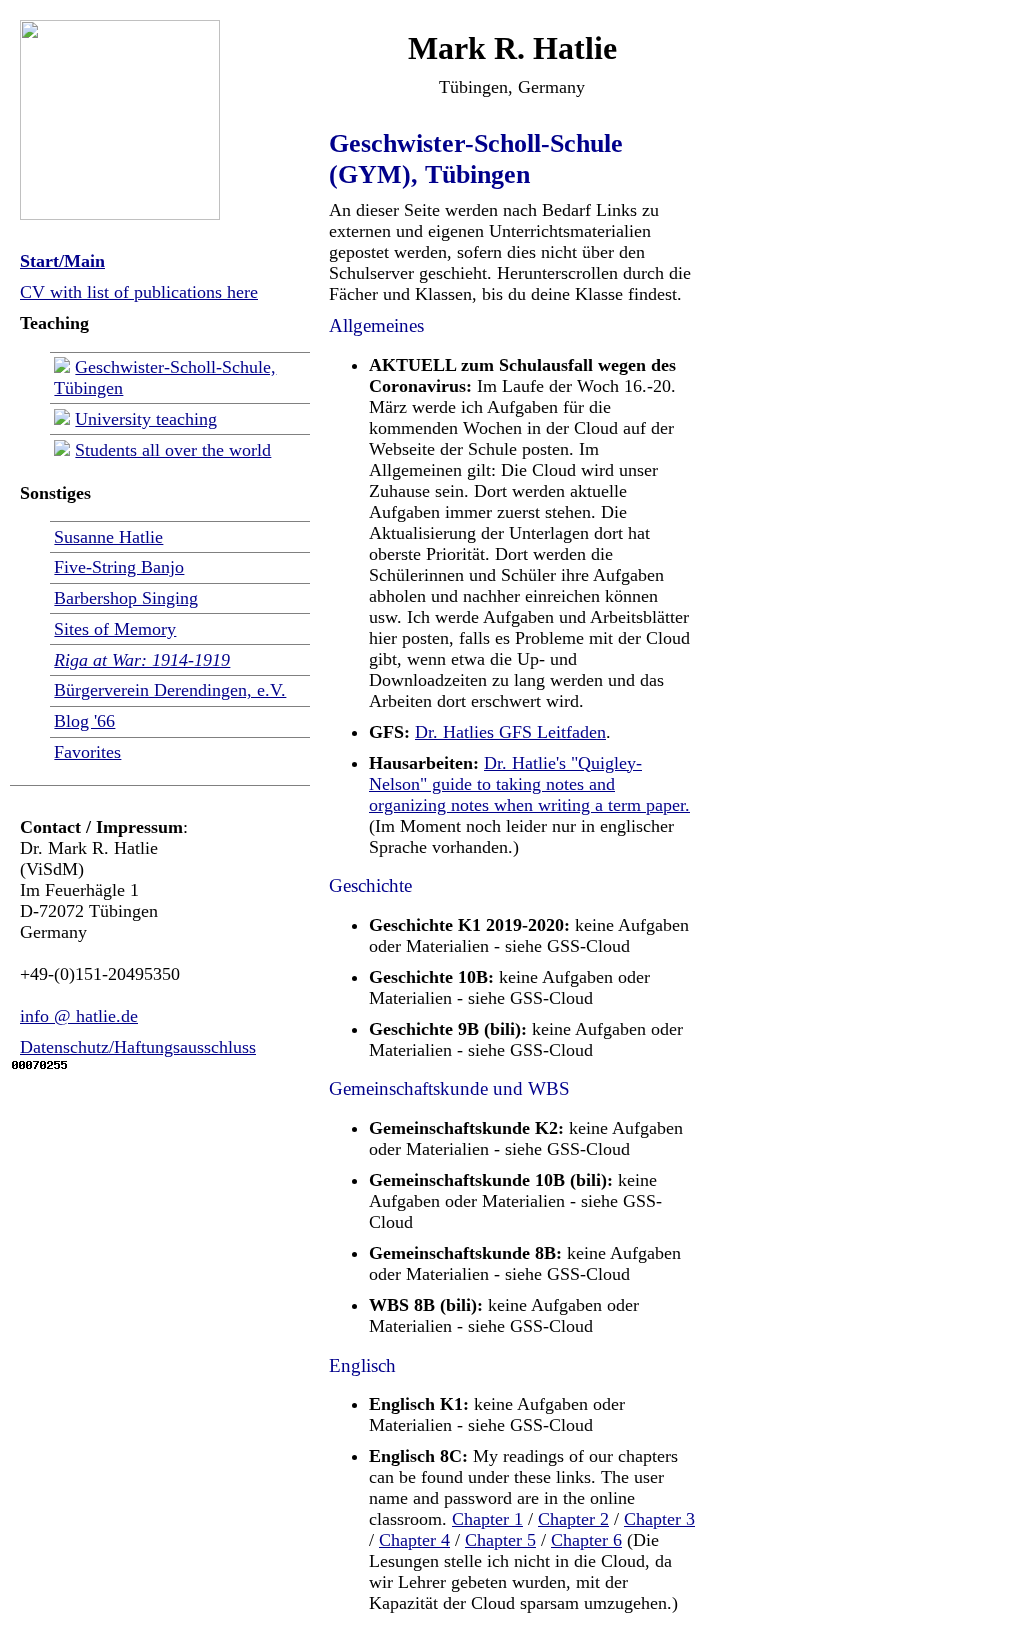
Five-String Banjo (119, 567)
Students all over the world (173, 450)
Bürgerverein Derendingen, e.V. (170, 690)
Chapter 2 (573, 1519)
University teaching (146, 419)
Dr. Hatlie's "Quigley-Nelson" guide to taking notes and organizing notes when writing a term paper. (529, 784)
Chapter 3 (659, 1519)
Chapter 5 (500, 1540)
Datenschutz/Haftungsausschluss (138, 1047)
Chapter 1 (487, 1519)
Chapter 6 (586, 1540)
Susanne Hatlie (108, 537)
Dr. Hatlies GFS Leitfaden (510, 732)
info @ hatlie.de (79, 1016)
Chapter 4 (414, 1540)
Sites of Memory (115, 629)
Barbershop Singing (126, 598)
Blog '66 (84, 721)
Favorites (87, 752)
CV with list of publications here (139, 292)
